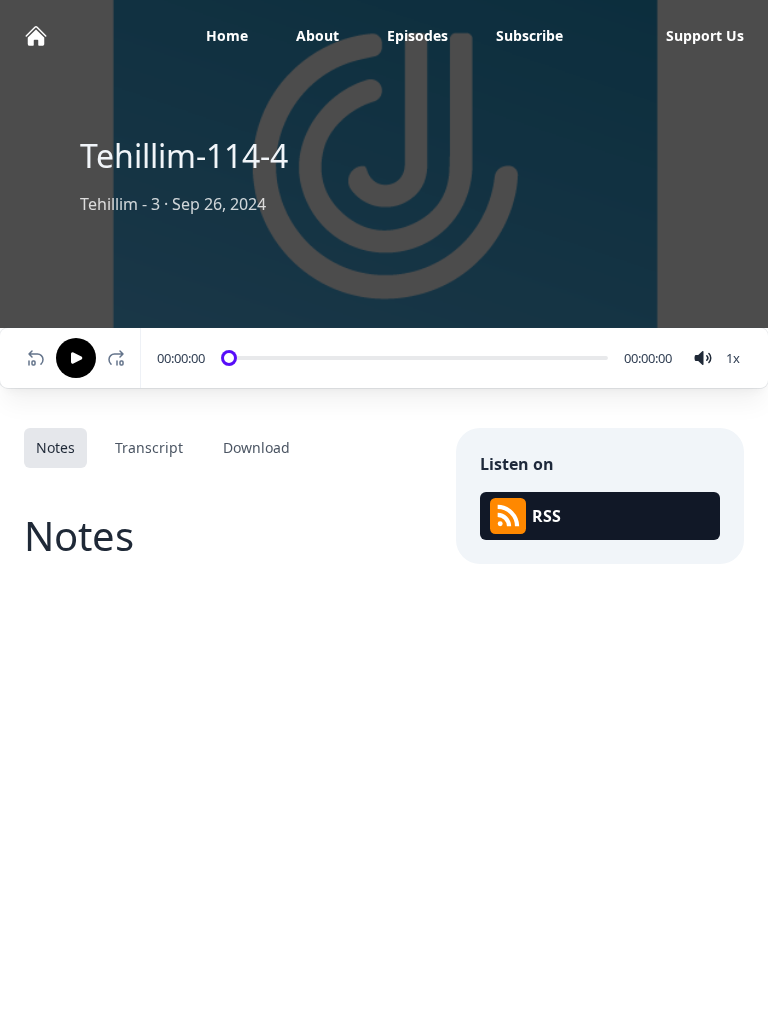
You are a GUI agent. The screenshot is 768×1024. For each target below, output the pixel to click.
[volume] (703, 358)
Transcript (149, 447)
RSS (546, 516)
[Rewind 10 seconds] (36, 358)
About (317, 35)
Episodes (417, 35)
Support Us (705, 35)
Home (227, 35)
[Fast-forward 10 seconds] (120, 358)
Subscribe (529, 35)
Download (256, 447)
